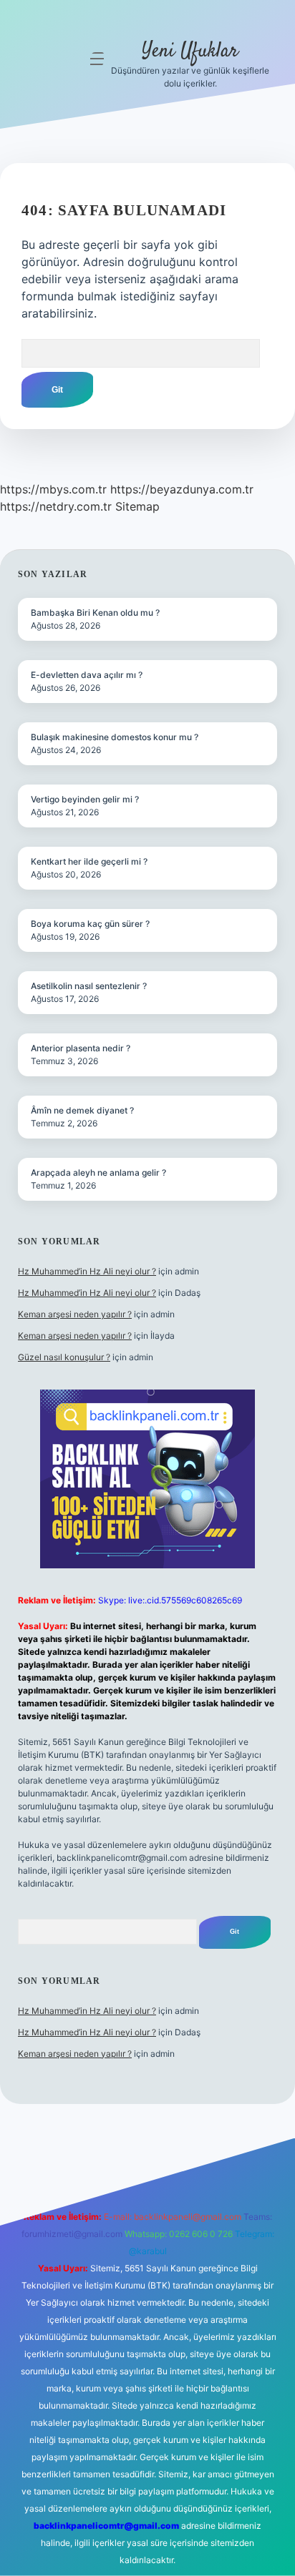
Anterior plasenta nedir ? (81, 1048)
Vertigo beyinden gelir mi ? (85, 799)
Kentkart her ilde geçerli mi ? (89, 861)
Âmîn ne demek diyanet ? (82, 1110)
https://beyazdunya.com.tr (182, 489)
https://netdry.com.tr (56, 506)
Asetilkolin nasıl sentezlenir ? (89, 986)
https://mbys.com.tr (53, 489)
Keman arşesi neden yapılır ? (75, 1314)
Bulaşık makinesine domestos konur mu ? (115, 737)
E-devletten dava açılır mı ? (87, 675)
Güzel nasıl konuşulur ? (64, 1357)
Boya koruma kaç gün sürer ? (90, 924)
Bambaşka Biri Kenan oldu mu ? (95, 613)
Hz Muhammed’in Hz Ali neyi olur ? (87, 1271)
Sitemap (137, 506)
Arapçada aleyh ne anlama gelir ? (98, 1173)
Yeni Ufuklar (190, 51)
